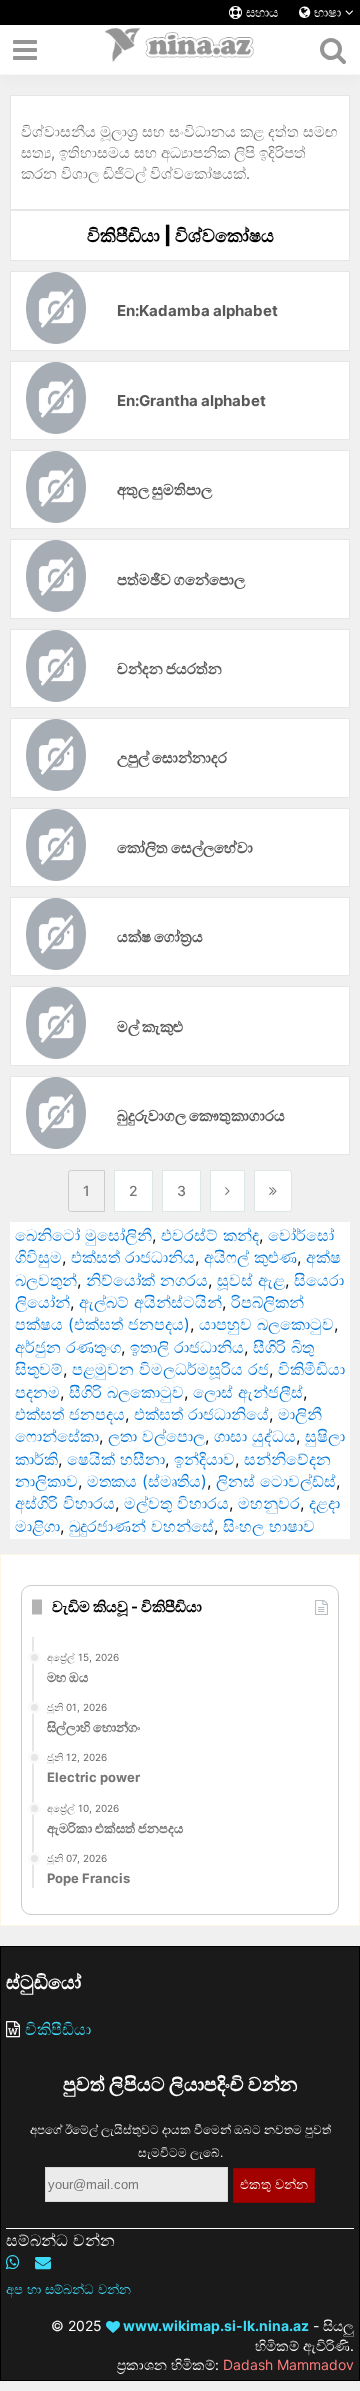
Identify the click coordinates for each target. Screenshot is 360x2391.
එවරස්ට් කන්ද (210, 1235)
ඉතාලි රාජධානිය (187, 1347)
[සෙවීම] (332, 50)
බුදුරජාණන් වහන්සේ (141, 1526)
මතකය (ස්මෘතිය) (147, 1481)
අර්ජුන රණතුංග (68, 1347)
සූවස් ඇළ (251, 1280)
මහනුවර (269, 1503)
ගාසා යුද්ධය (255, 1436)
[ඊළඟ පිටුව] (227, 1191)
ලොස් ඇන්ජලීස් (248, 1392)
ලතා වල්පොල (156, 1436)
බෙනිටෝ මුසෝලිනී (83, 1235)
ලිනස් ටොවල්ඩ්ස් (276, 1481)
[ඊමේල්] (43, 2262)
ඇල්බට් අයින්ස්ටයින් (150, 1302)
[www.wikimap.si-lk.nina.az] (180, 50)
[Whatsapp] (13, 2262)
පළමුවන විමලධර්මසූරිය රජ (170, 1369)
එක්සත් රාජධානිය (133, 1257)
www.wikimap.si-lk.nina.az (214, 2325)
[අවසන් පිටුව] (273, 1191)
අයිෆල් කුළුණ (250, 1257)
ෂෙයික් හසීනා (116, 1459)
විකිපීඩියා (58, 2029)
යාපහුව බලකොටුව (266, 1324)
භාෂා (327, 12)
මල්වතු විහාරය (176, 1503)
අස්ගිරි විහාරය (65, 1503)
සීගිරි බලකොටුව (126, 1392)
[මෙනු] (25, 50)
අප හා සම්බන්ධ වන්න (68, 2289)
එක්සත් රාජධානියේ (201, 1414)
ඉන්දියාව (204, 1459)
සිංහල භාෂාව (269, 1526)
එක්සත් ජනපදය (70, 1414)
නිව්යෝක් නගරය (147, 1280)
